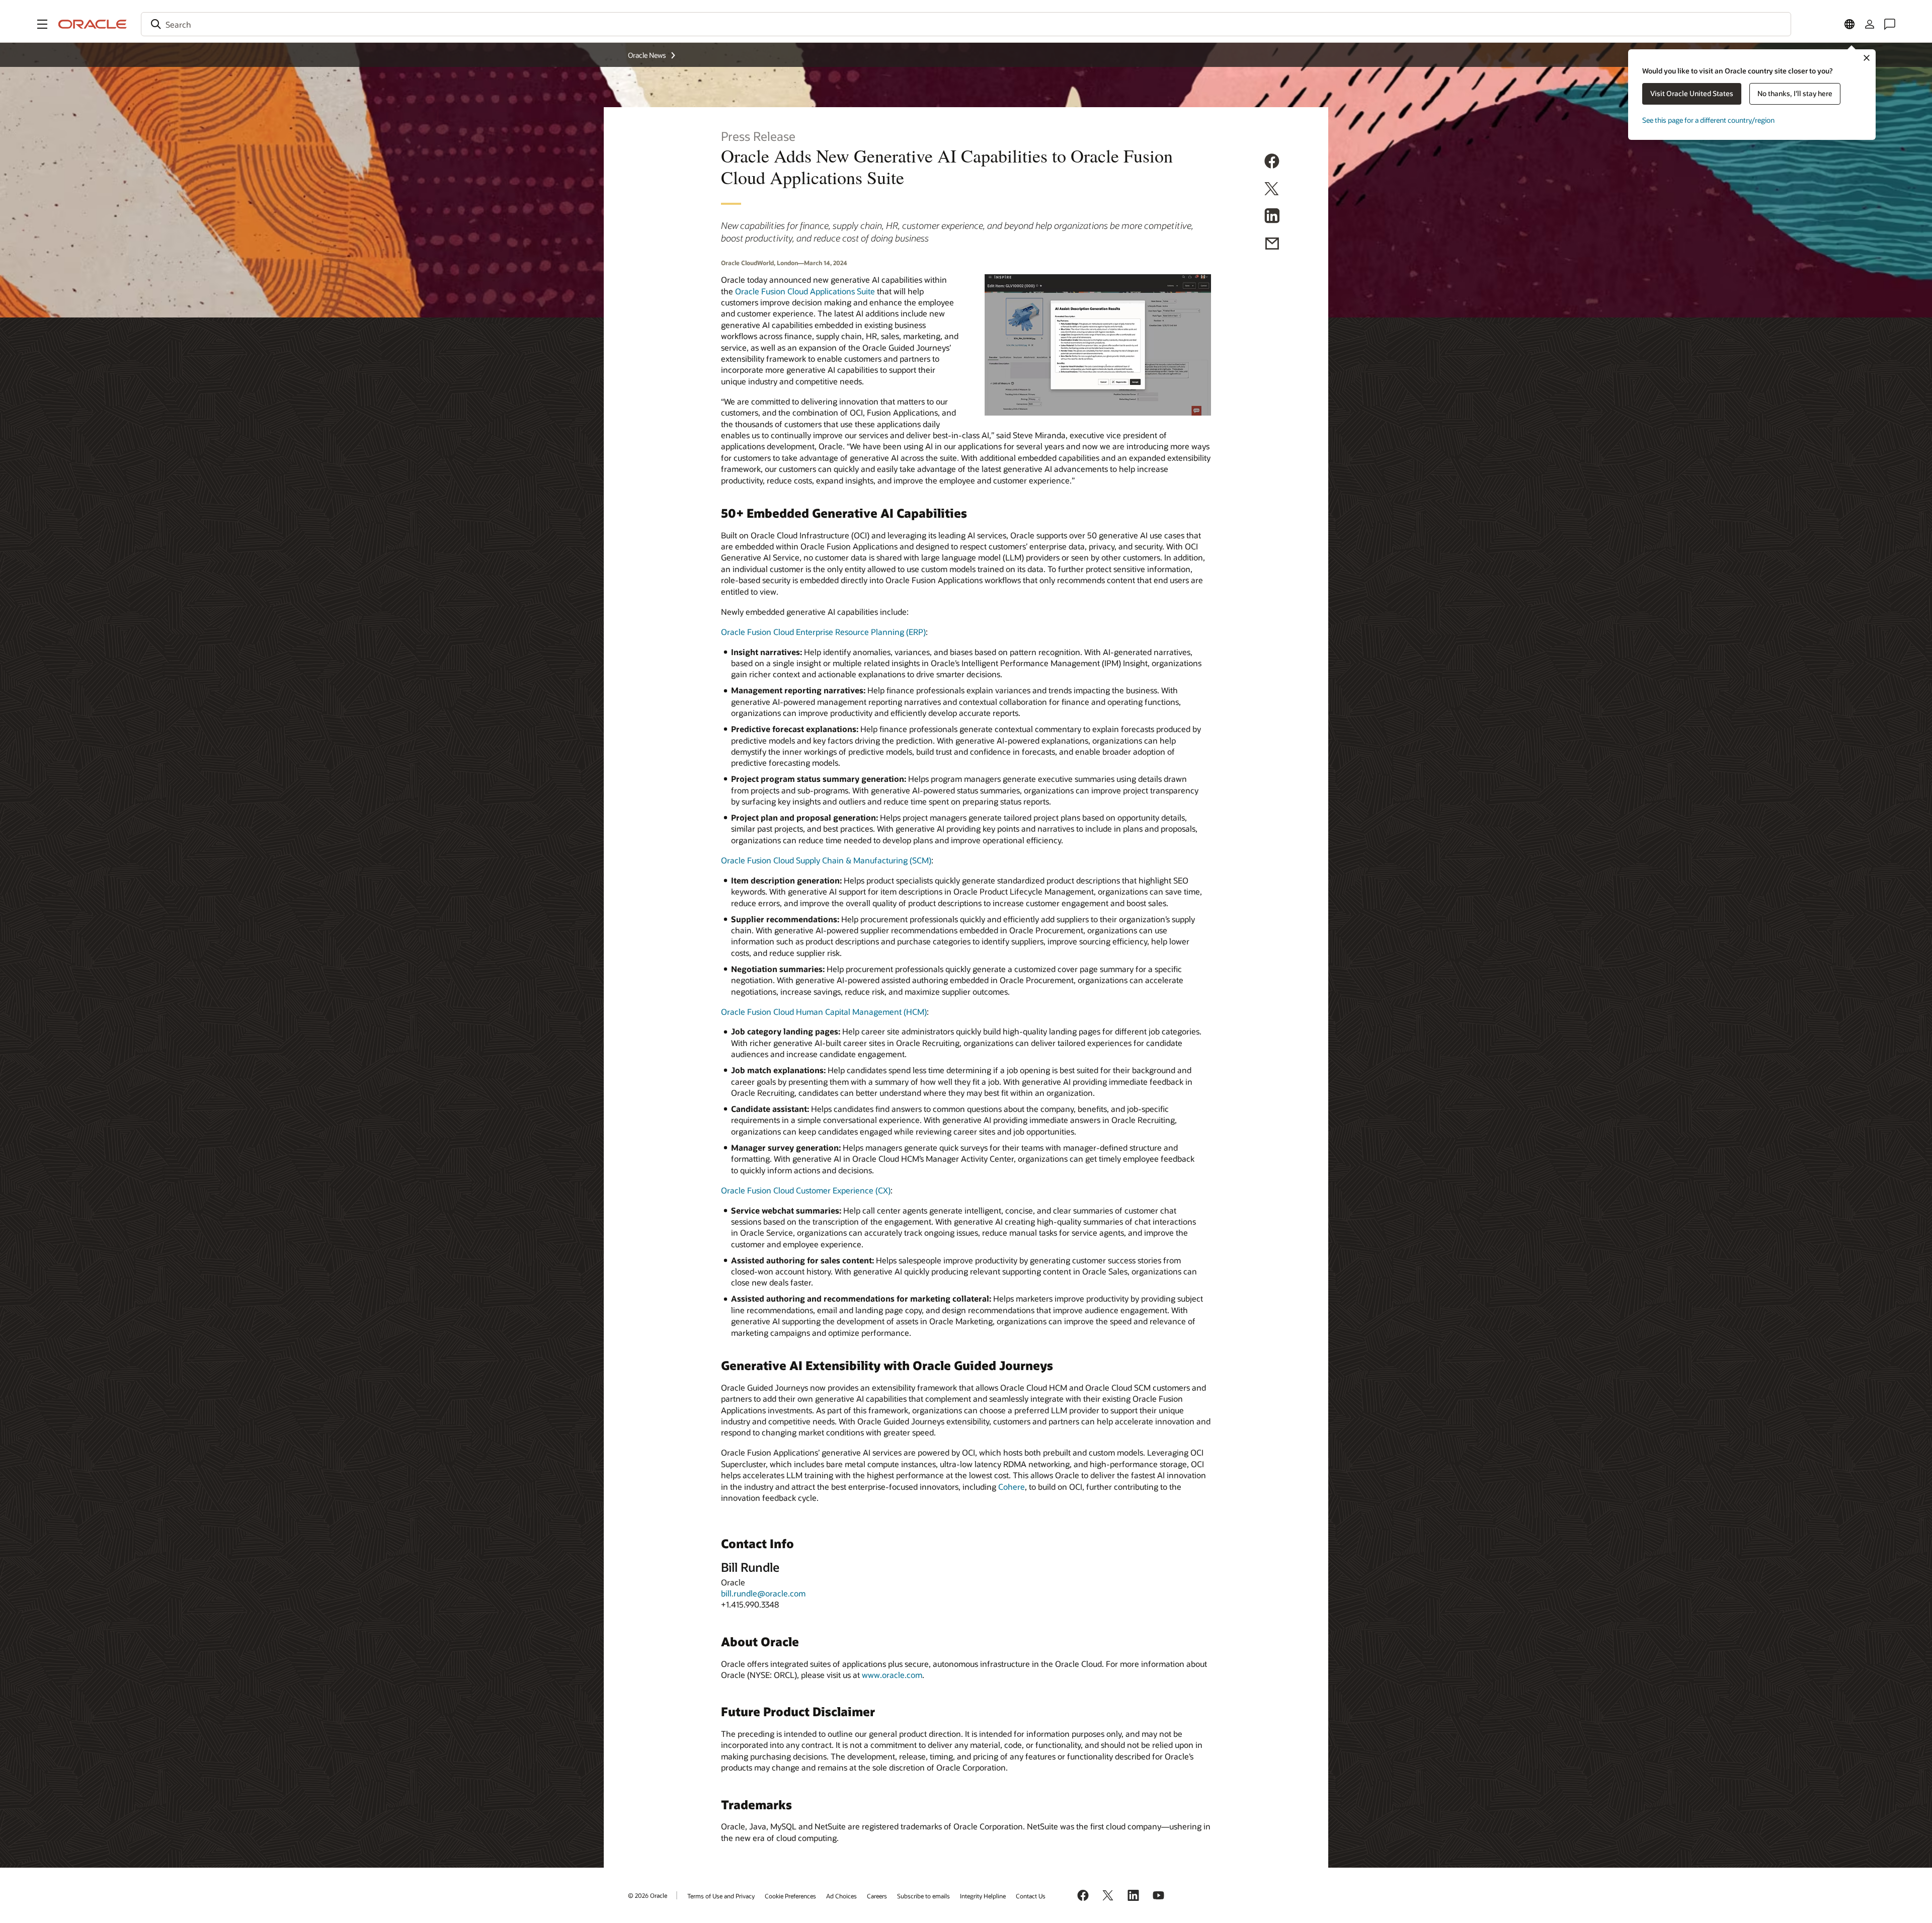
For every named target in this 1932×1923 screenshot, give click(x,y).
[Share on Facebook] (1272, 163)
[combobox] (966, 24)
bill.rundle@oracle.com (763, 1593)
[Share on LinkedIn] (1272, 217)
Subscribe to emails (923, 1896)
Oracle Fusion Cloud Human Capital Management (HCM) (824, 1012)
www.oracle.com (892, 1675)
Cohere (1012, 1487)
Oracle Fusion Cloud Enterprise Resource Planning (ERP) (823, 632)
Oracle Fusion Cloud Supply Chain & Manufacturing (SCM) (826, 860)
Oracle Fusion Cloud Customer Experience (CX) (806, 1190)
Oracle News (647, 55)
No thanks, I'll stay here (1795, 93)
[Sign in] (1870, 24)
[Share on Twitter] (1272, 190)
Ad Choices (841, 1896)
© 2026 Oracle (648, 1895)
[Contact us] (1890, 24)
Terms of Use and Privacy (721, 1896)
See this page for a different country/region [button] (1708, 120)
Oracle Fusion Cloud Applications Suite (805, 291)
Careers (877, 1896)
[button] (42, 24)
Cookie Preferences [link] (790, 1896)
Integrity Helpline (983, 1896)
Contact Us (1031, 1896)
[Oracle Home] (93, 24)
